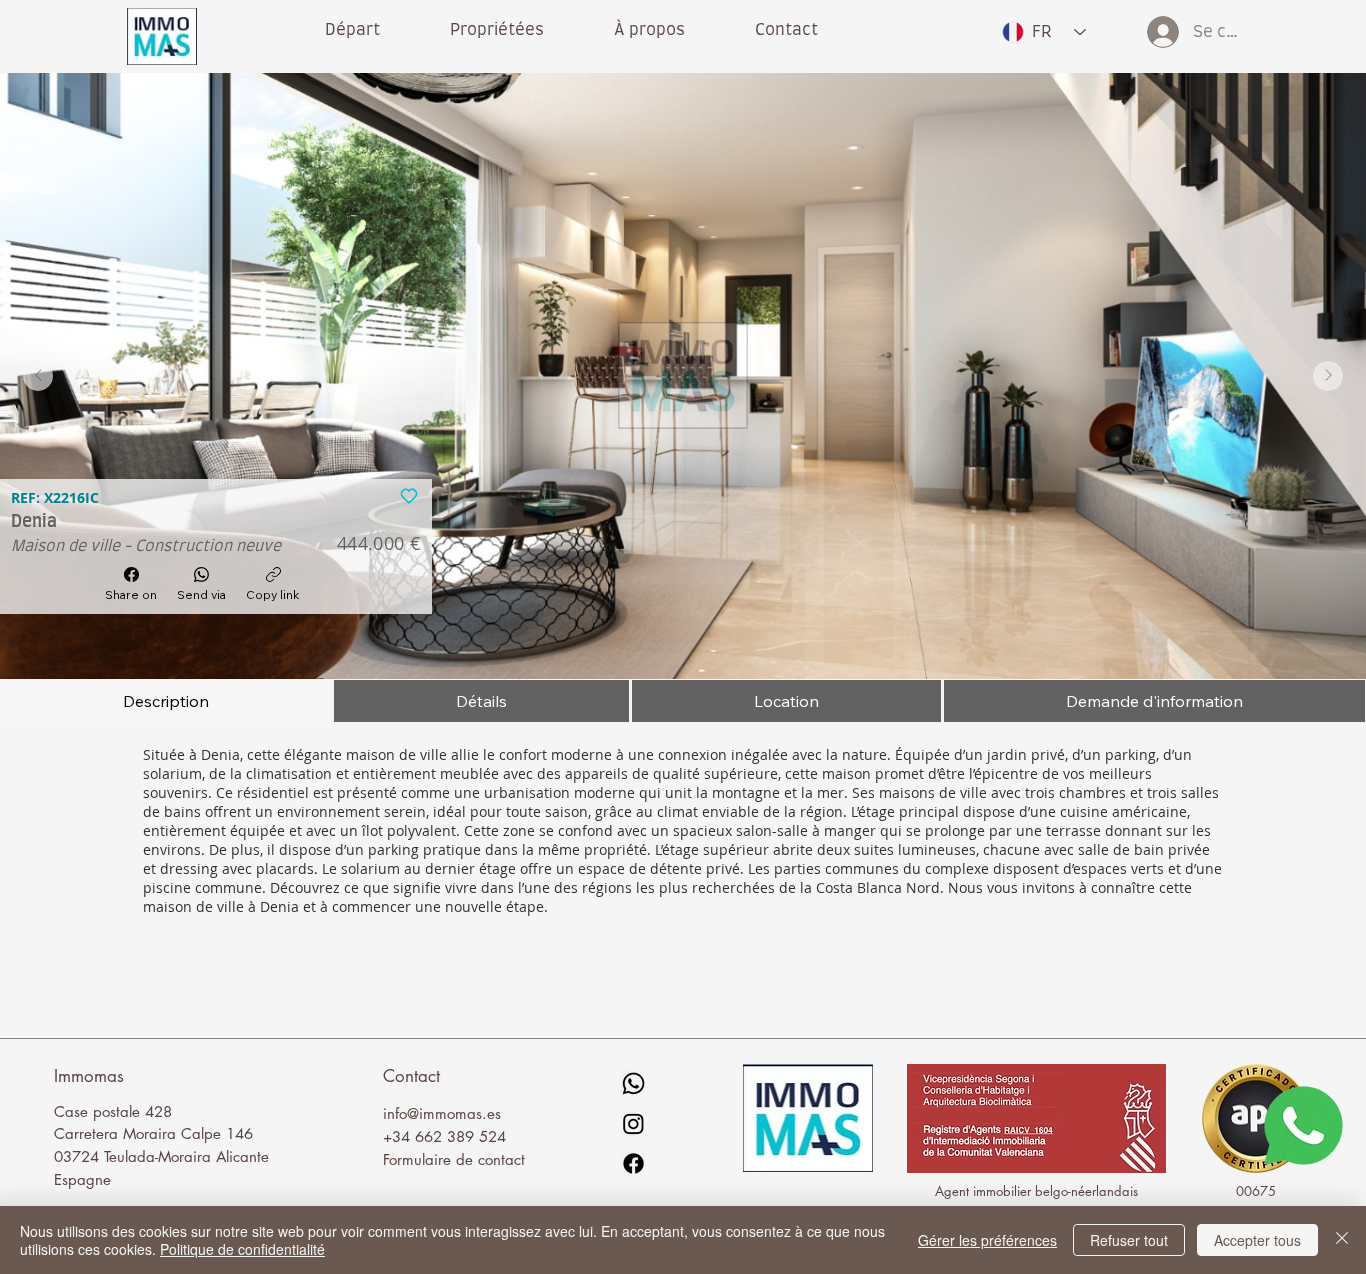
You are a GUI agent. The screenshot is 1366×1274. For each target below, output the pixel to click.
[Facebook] (633, 1163)
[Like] (408, 494)
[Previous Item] (38, 376)
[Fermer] (1342, 1240)
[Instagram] (633, 1123)
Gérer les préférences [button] (987, 1240)
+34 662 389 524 (444, 1136)
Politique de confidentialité (242, 1249)
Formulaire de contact (454, 1159)
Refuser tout (1129, 1240)
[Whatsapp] (633, 1083)
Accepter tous (1257, 1240)
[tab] (166, 701)
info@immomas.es (442, 1113)
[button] (649, 30)
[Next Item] (1328, 376)
